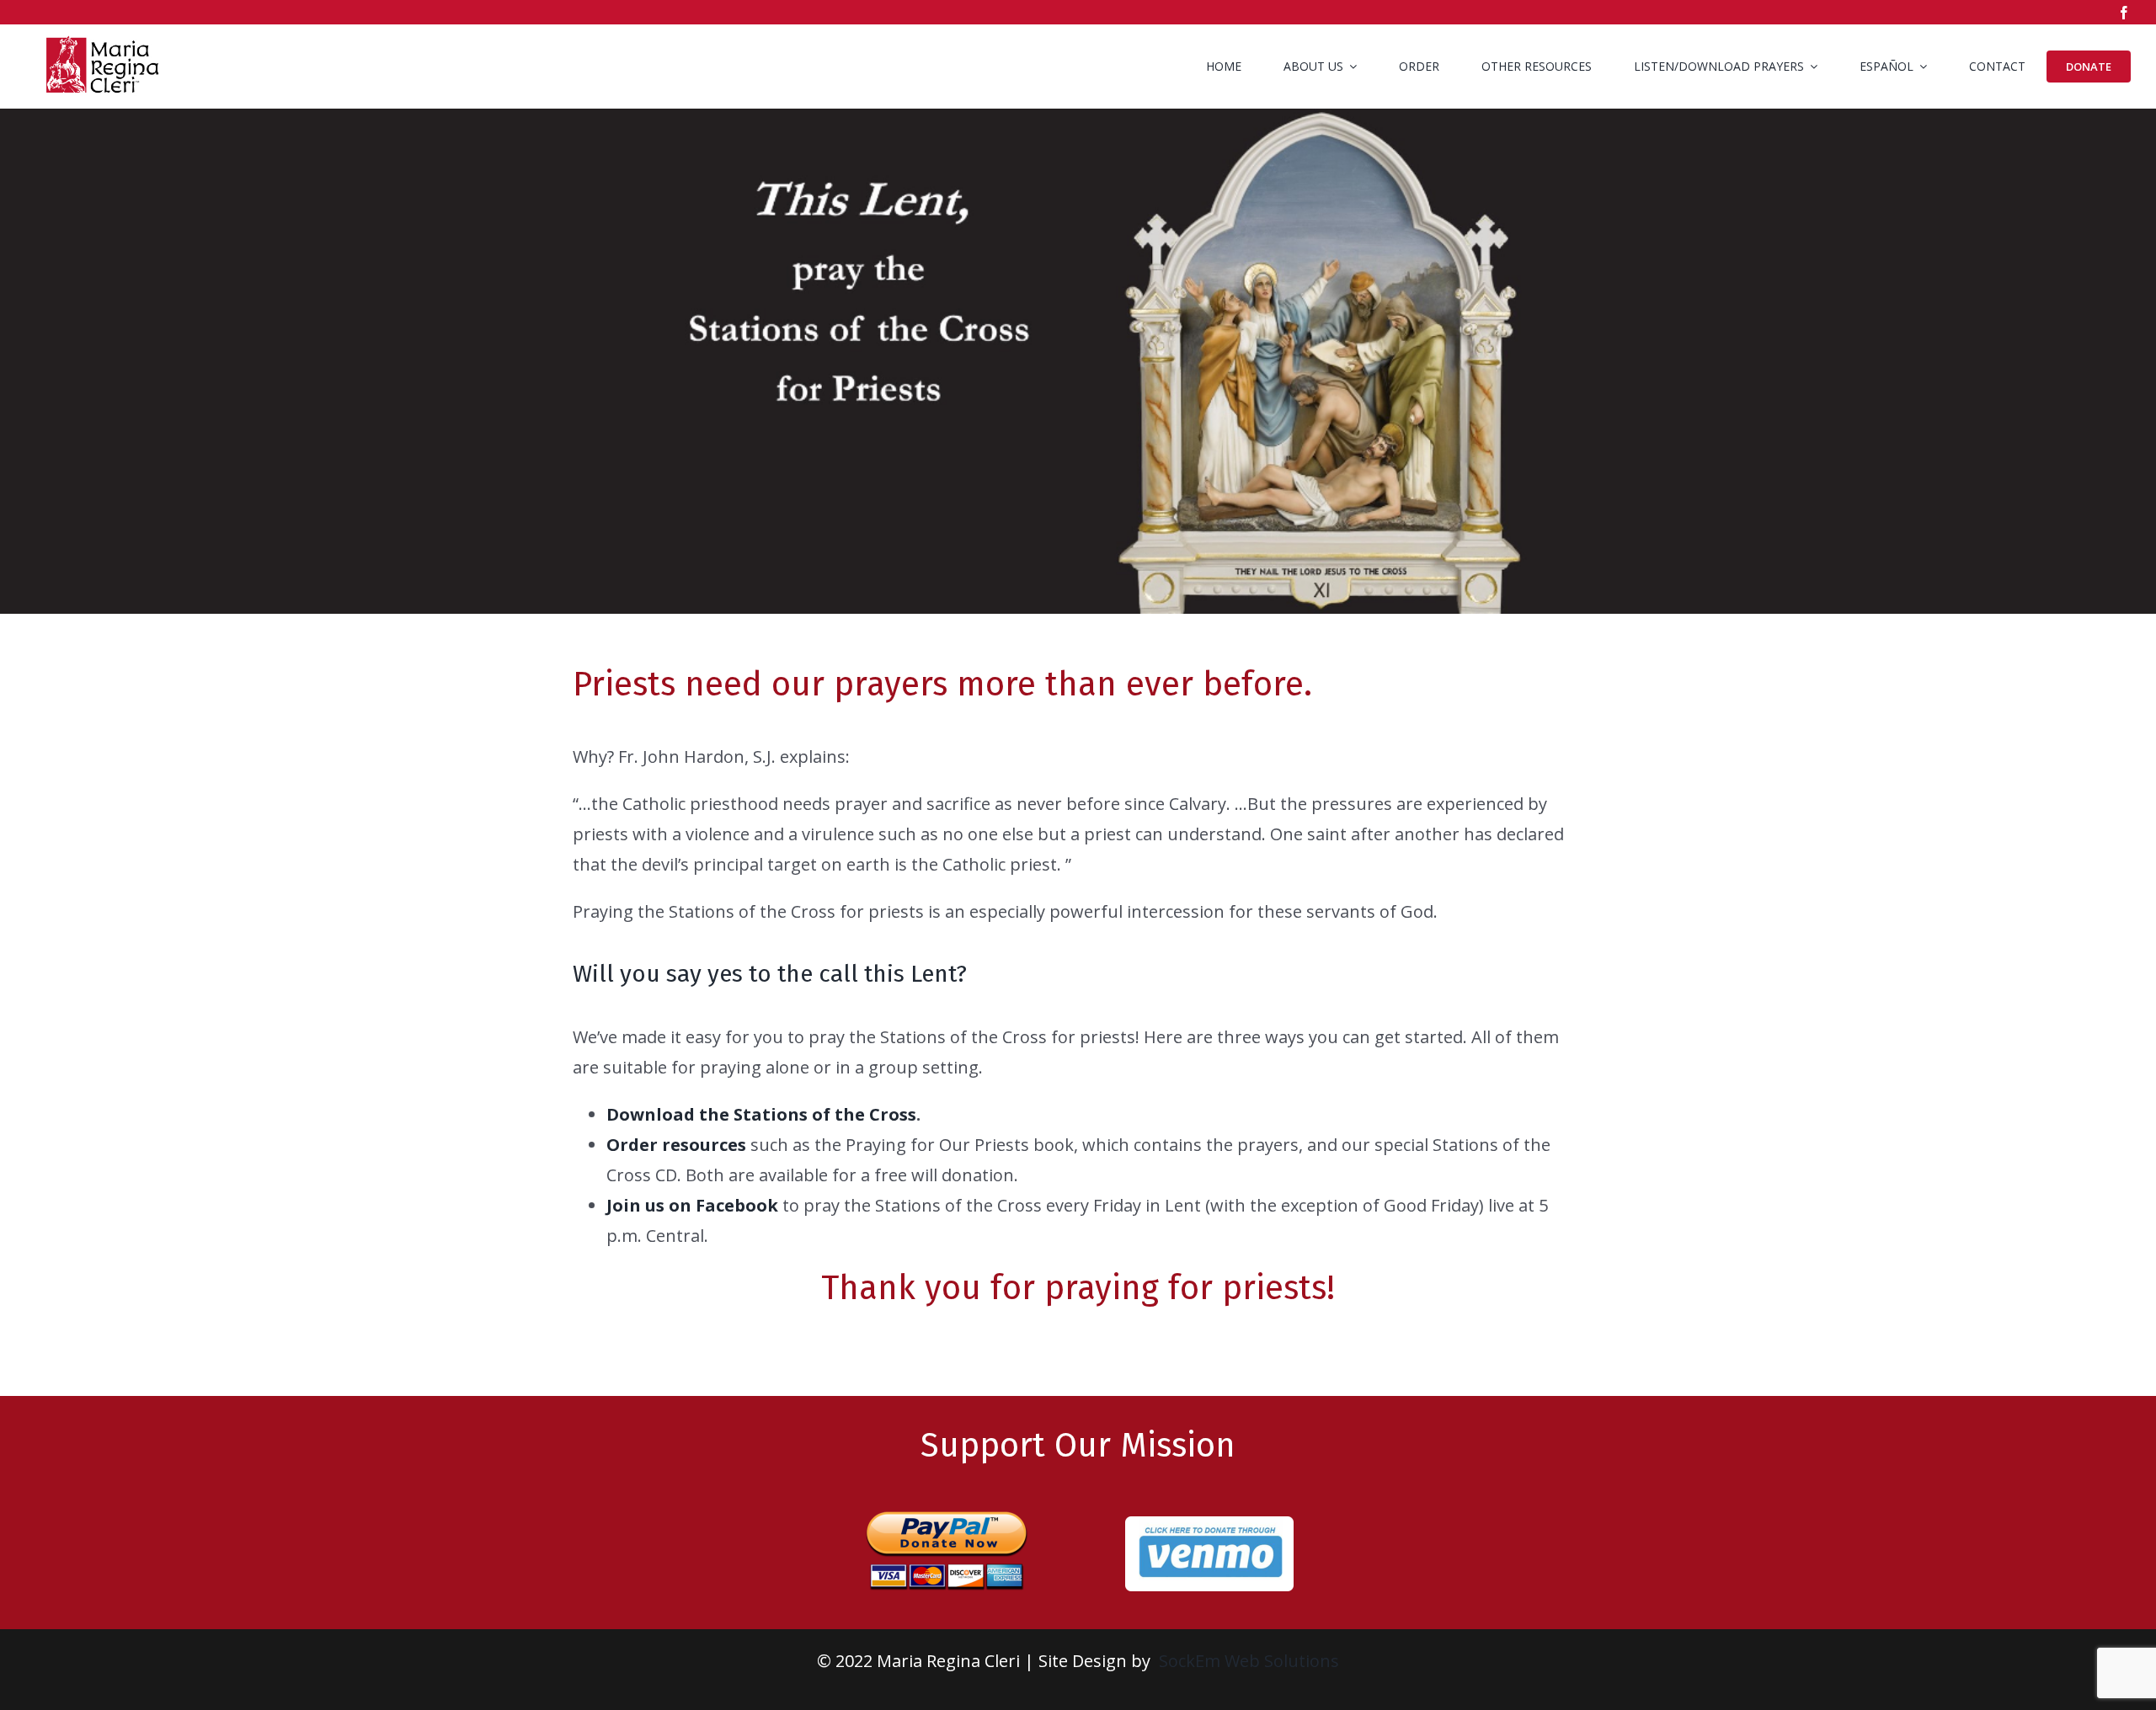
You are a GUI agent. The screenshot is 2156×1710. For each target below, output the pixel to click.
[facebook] (2124, 13)
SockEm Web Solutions (1249, 1661)
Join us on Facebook (692, 1205)
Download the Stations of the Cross (761, 1114)
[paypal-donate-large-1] (947, 1503)
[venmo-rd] (1209, 1524)
